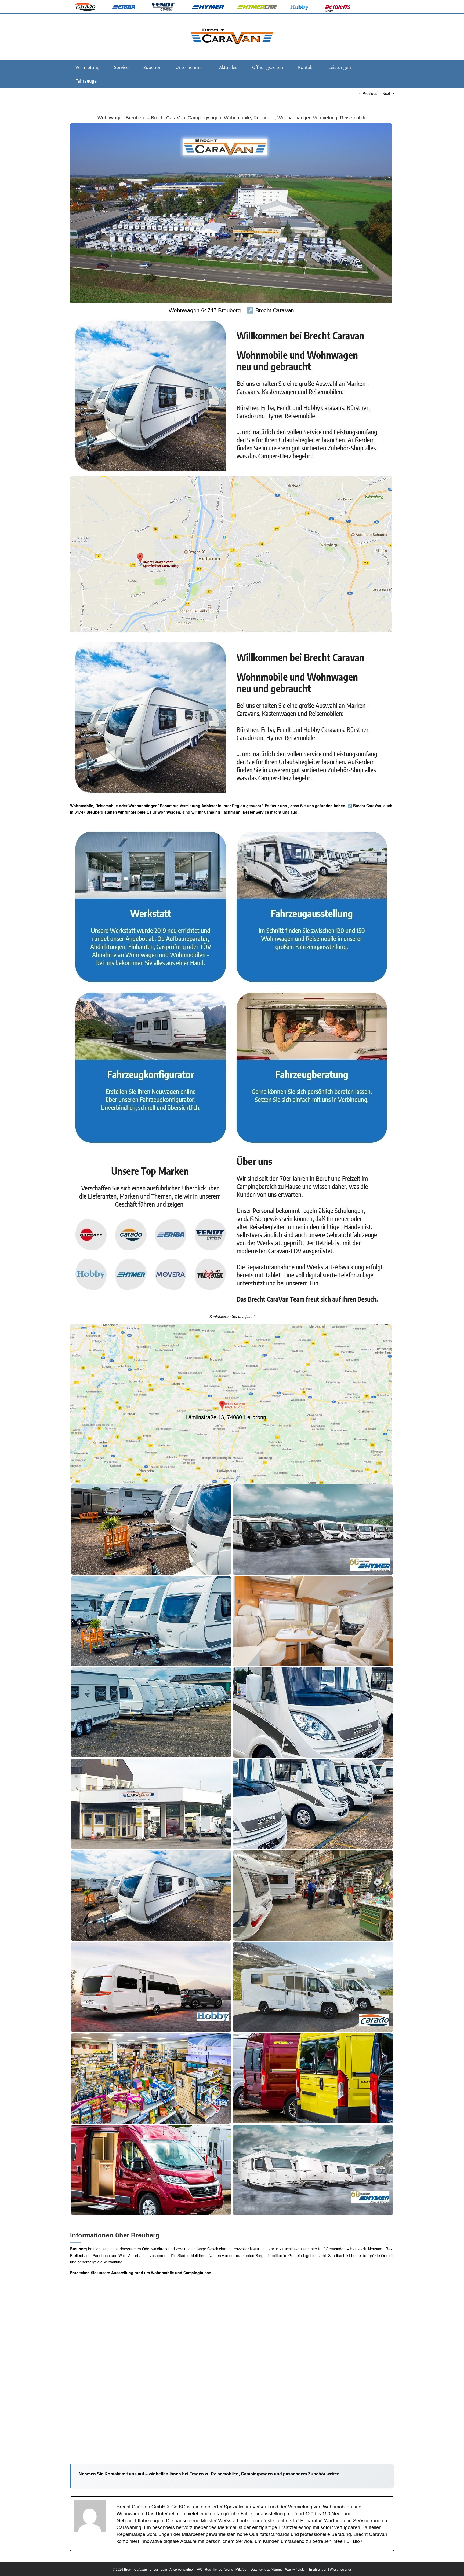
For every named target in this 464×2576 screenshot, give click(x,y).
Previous (370, 93)
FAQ (199, 2569)
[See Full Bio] (362, 2541)
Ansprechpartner (182, 2569)
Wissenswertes (341, 2569)
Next (386, 93)
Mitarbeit (242, 2569)
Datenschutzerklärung (267, 2569)
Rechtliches (213, 2569)
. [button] (298, 812)
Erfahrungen (318, 2569)
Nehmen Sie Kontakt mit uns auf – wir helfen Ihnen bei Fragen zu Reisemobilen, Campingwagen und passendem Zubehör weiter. (209, 2474)
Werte (229, 2569)
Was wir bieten (296, 2569)
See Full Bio (347, 2541)
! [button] (253, 1316)
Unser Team (158, 2569)
